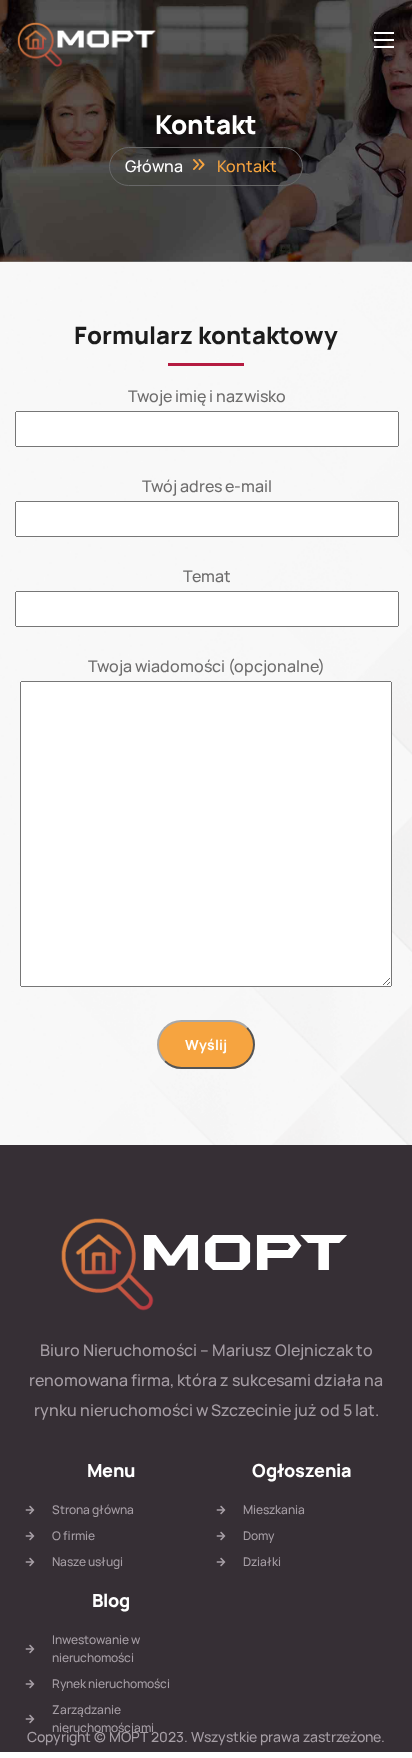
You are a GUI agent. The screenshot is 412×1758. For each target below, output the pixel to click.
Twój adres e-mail (207, 486)
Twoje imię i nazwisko (207, 396)
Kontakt (247, 166)
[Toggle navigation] (382, 39)
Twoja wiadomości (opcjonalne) (206, 666)
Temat (207, 576)
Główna (154, 166)
